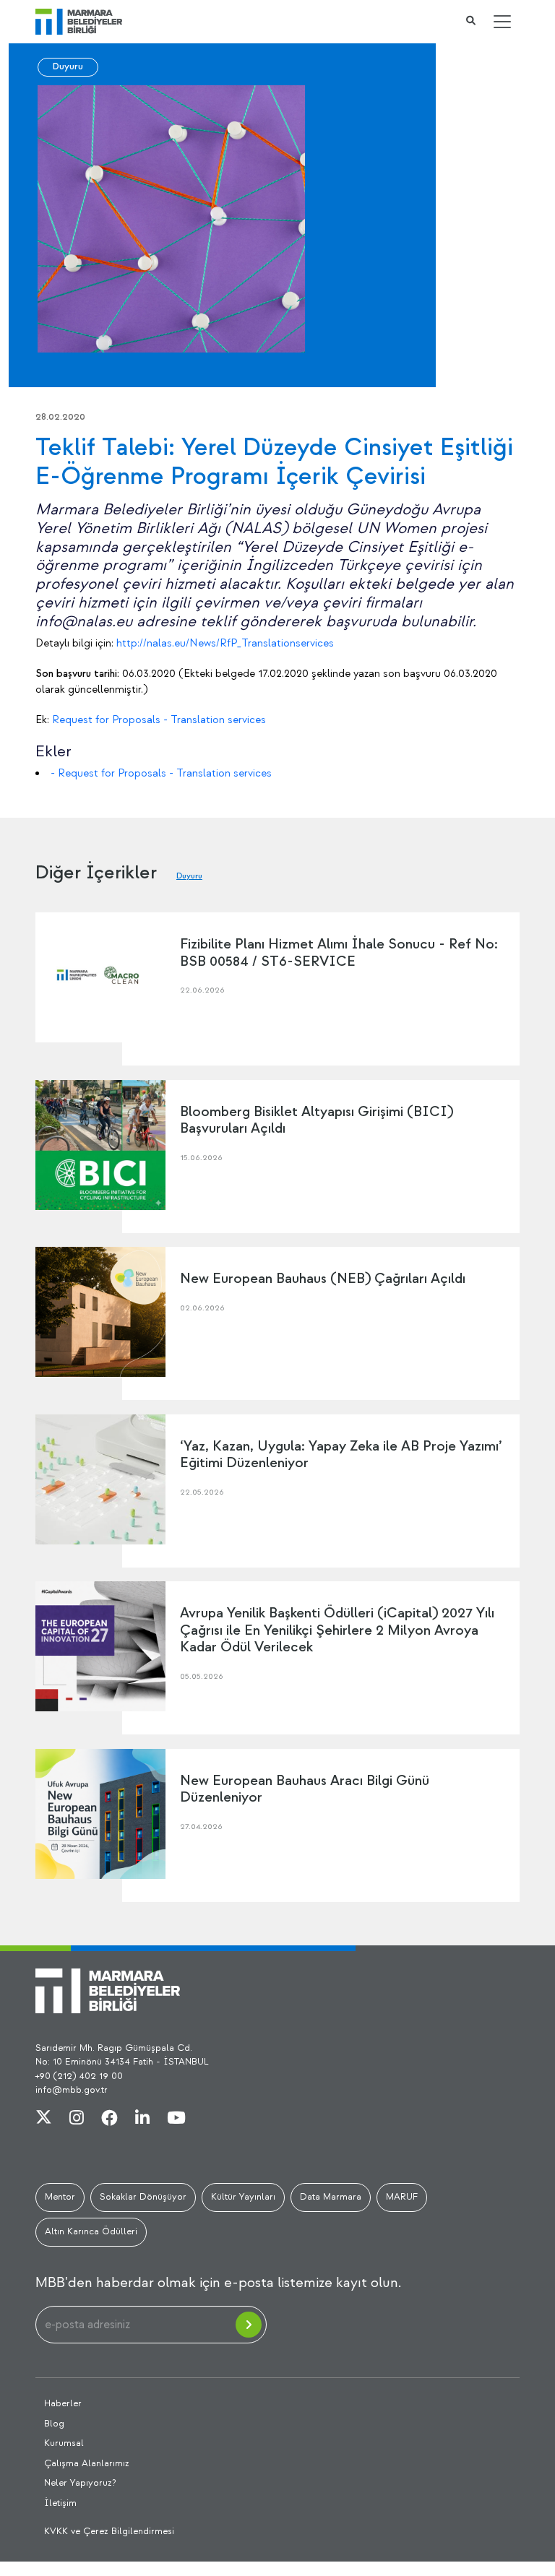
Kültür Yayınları (243, 2197)
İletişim (60, 2503)
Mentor (60, 2197)
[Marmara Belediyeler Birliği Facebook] (109, 2119)
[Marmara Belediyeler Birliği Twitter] (44, 2119)
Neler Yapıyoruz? (80, 2483)
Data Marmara (331, 2197)
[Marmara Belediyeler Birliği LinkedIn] (142, 2119)
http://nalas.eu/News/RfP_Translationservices (225, 643)
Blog (54, 2424)
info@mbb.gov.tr (72, 2090)
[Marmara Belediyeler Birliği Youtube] (176, 2119)
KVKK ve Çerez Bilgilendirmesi (109, 2531)
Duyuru (68, 66)
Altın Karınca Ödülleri (91, 2231)
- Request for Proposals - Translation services (161, 773)
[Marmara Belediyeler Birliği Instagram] (77, 2119)
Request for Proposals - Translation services (159, 720)
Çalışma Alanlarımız (87, 2463)
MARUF (402, 2197)
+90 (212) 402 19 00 (79, 2076)
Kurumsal (64, 2443)
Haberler (63, 2403)
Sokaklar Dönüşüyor (143, 2197)
